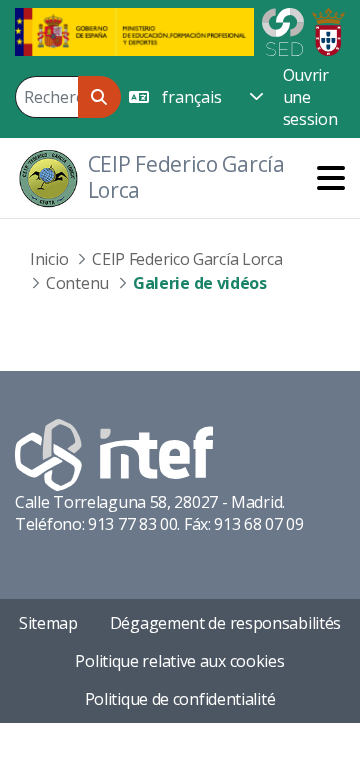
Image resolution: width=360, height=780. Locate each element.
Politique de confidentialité (180, 699)
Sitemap (48, 623)
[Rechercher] (99, 97)
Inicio (49, 259)
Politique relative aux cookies (179, 661)
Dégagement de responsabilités (225, 623)
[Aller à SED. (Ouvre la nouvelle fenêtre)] (283, 30)
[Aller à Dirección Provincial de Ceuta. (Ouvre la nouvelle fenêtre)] (328, 30)
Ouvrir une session (310, 97)
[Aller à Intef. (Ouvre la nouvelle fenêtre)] (114, 453)
